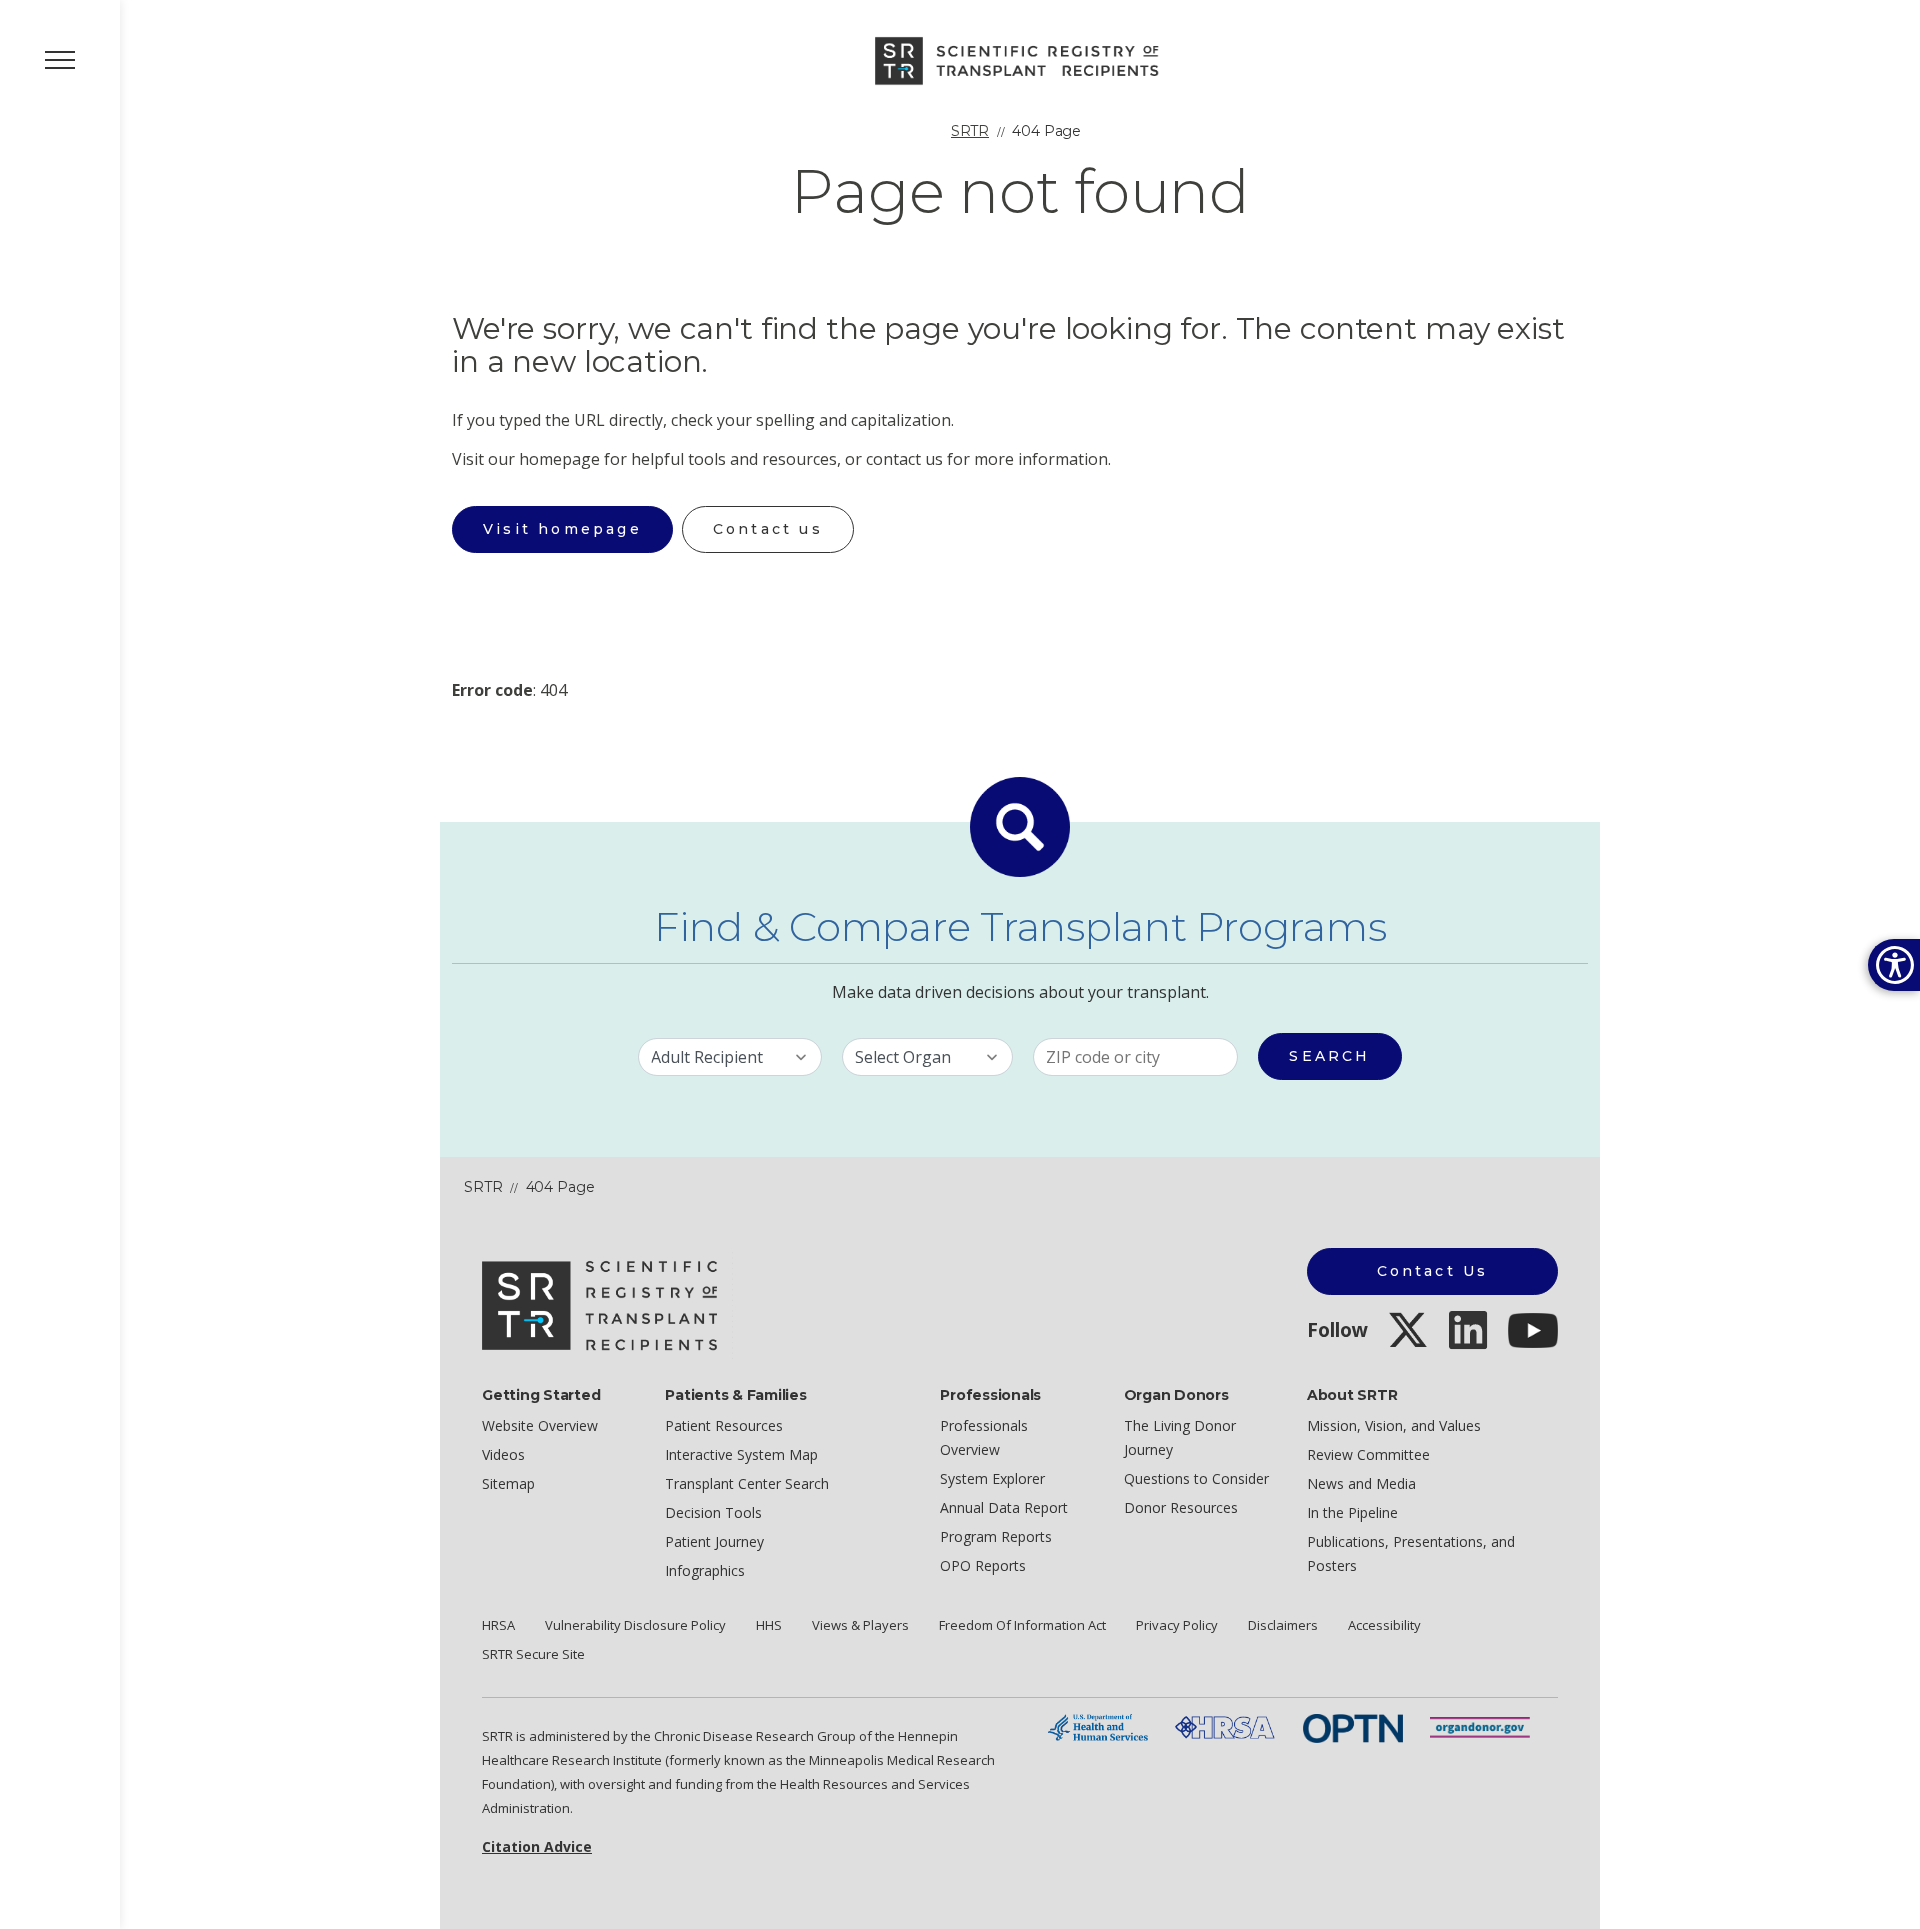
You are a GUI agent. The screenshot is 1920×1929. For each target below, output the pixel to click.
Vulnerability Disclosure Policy (635, 1625)
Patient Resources (724, 1425)
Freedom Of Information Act (1022, 1625)
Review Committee (1368, 1454)
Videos (503, 1454)
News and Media (1361, 1483)
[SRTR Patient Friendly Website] (1020, 59)
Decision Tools (713, 1512)
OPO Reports (983, 1565)
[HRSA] (1225, 1726)
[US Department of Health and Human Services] (1098, 1726)
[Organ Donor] (1480, 1726)
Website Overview (540, 1425)
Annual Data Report (1004, 1507)
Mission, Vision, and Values (1394, 1425)
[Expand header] (60, 60)
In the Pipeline (1352, 1512)
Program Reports (996, 1536)
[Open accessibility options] (1894, 965)
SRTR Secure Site (533, 1654)
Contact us (768, 529)
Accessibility (1384, 1625)
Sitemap (508, 1483)
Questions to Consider (1196, 1478)
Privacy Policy (1177, 1625)
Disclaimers (1283, 1625)
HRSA (498, 1625)
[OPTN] (1353, 1726)
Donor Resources (1181, 1507)
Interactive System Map (741, 1454)
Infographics (705, 1570)
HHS (769, 1625)
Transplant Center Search (747, 1483)
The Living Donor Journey (1180, 1437)
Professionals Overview (984, 1437)
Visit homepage (562, 529)
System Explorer (992, 1478)
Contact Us (1433, 1271)
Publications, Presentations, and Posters (1411, 1553)
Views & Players (860, 1625)
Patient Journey (714, 1541)
